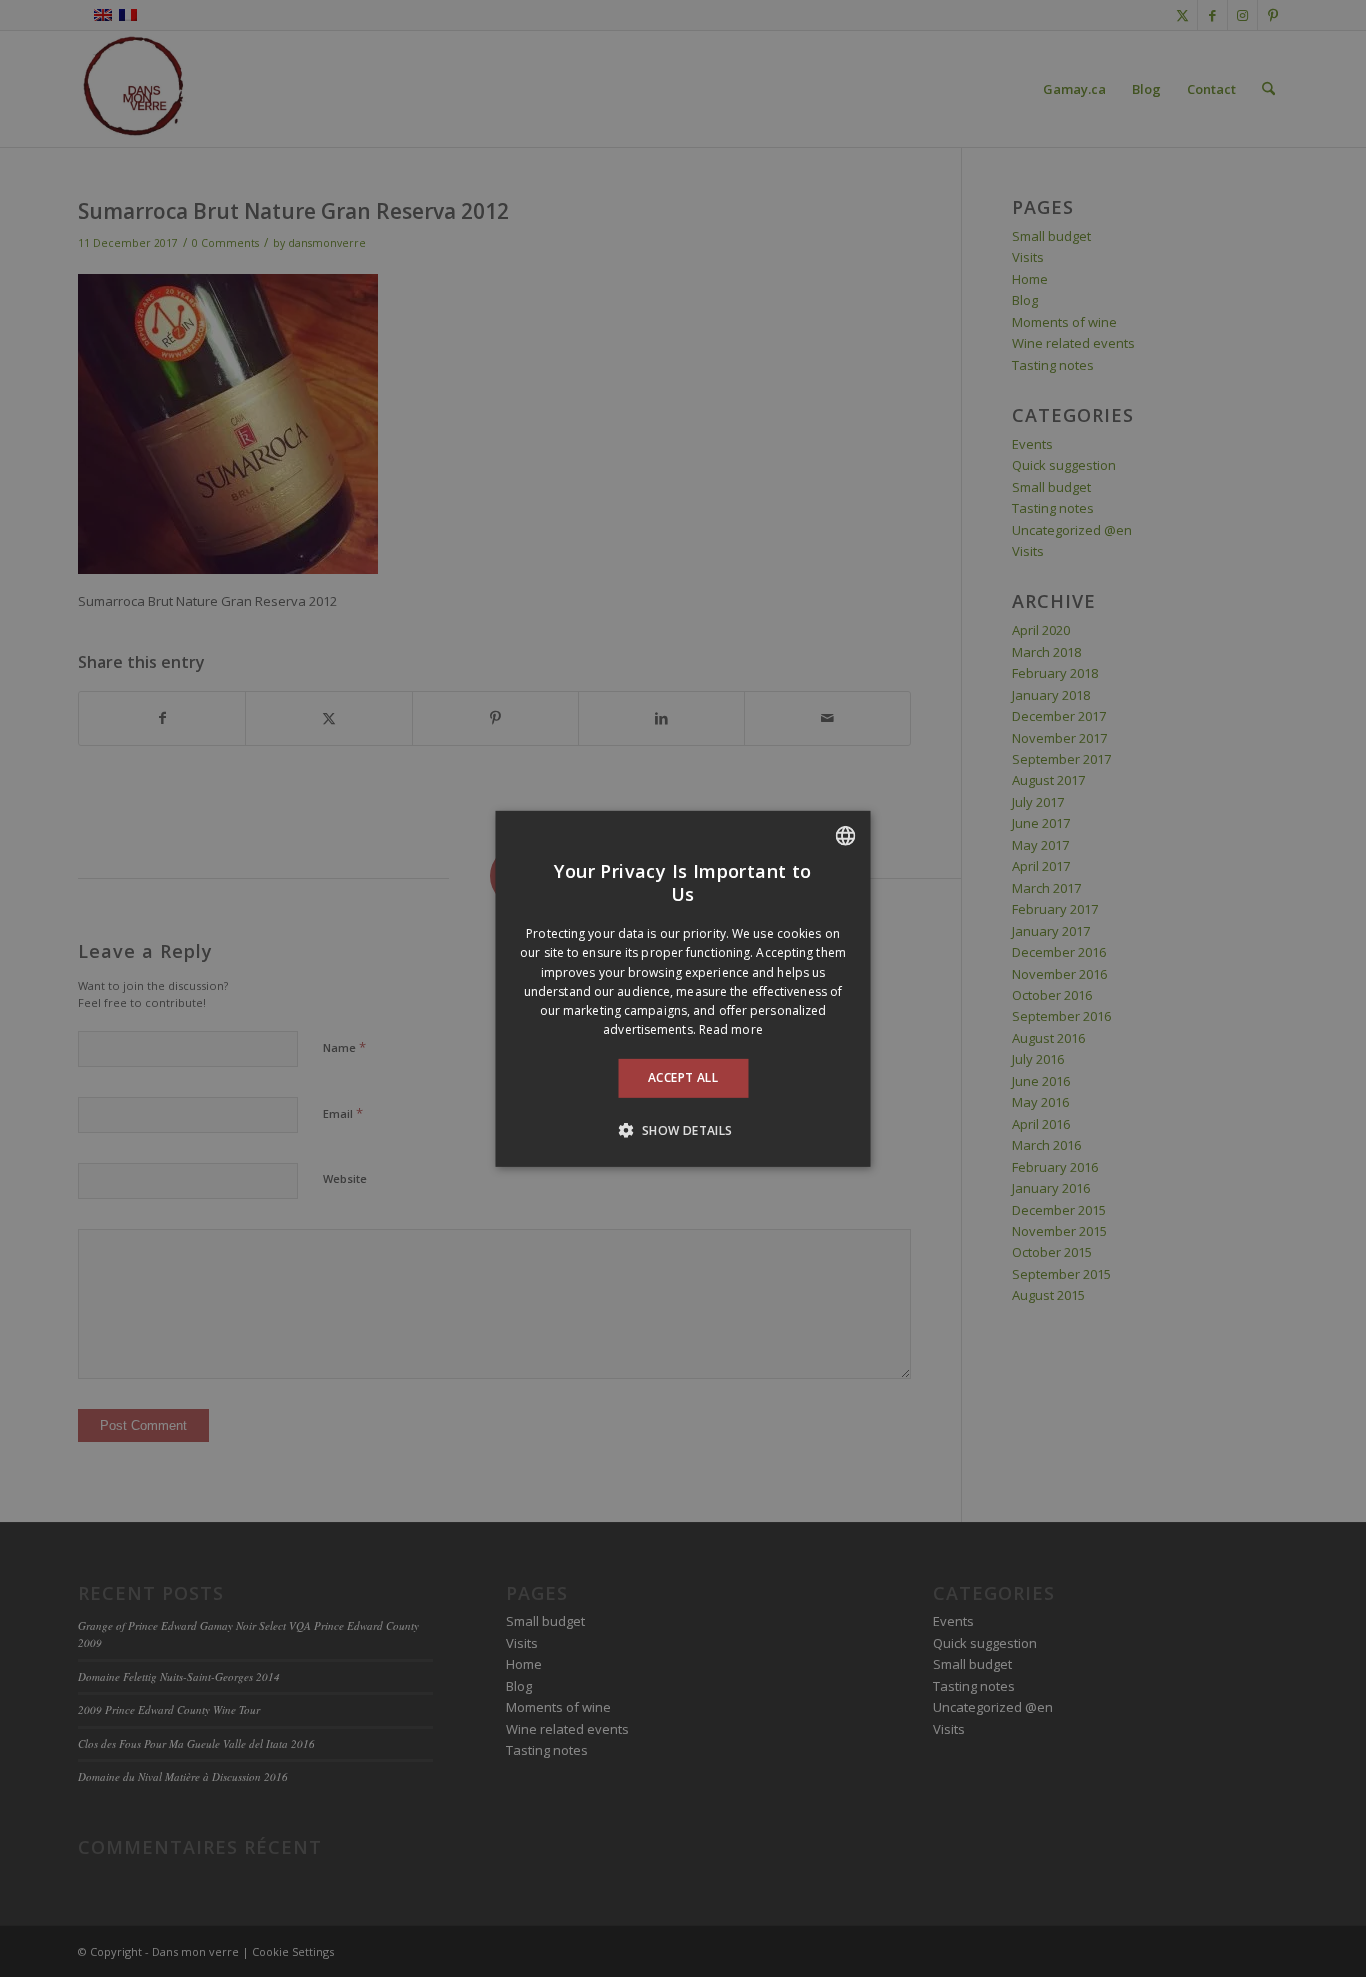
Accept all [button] (683, 1077)
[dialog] (683, 988)
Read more (731, 1029)
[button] (682, 1130)
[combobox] (846, 835)
